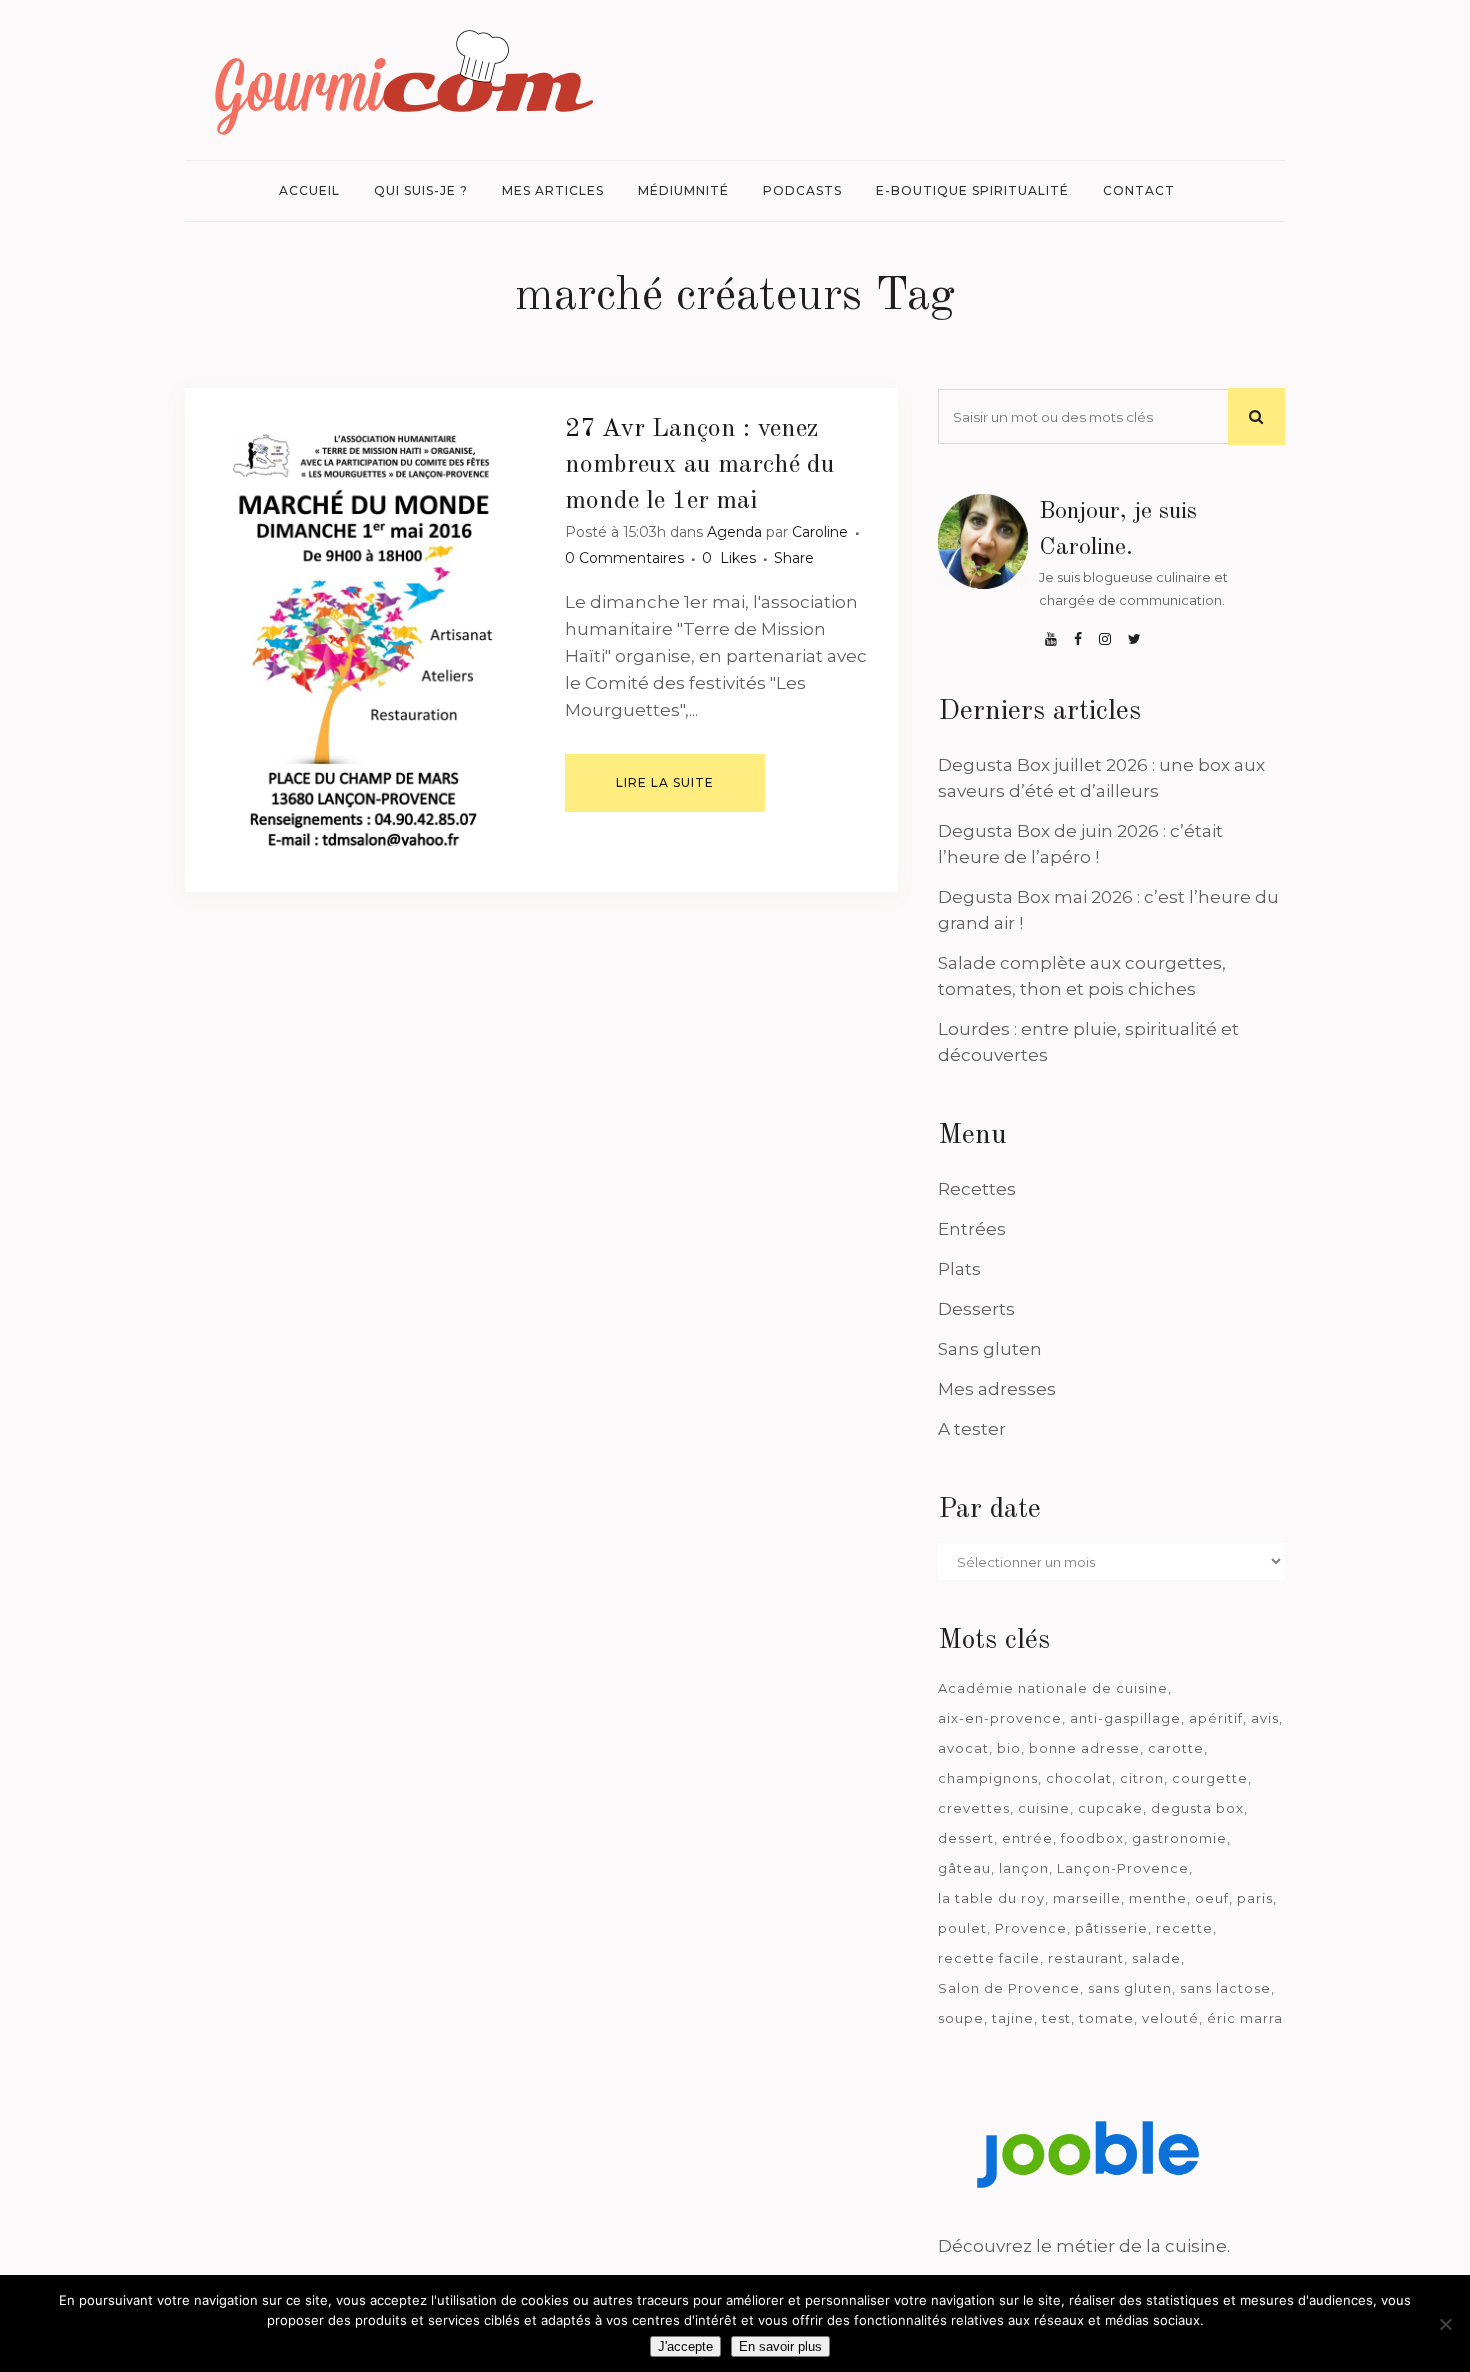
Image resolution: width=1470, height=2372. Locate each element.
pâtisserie (1111, 1928)
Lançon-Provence (1123, 1868)
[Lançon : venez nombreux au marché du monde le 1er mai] (363, 640)
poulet (962, 1928)
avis (1265, 1718)
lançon (1024, 1868)
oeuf (1212, 1898)
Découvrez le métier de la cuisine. (1084, 2246)
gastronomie (1179, 1838)
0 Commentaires (624, 558)
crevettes (974, 1808)
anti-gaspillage (1125, 1718)
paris (1255, 1898)
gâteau (964, 1868)
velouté (1170, 2018)
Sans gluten (990, 1349)
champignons (988, 1778)
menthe (1158, 1898)
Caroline (820, 532)
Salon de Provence (1009, 1988)
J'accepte (685, 2346)
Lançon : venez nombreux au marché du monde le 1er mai (700, 465)
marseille (1087, 1898)
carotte (1176, 1748)
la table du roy (991, 1898)
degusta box (1197, 1808)
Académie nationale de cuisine (1053, 1688)
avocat (963, 1748)
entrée (1027, 1838)
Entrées (972, 1229)
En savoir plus (780, 2346)
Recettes (977, 1189)
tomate (1106, 2018)
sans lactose (1225, 1988)
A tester (972, 1429)
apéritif (1216, 1718)
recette (1184, 1928)
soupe (961, 2018)
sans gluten (1130, 1988)
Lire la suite (665, 782)
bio (1009, 1748)
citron (1142, 1778)
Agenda (734, 532)
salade (1156, 1958)
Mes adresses (997, 1389)
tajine (1013, 2018)
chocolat (1079, 1778)
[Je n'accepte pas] (1445, 2324)
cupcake (1110, 1808)
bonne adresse (1084, 1748)
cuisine (1044, 1808)
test (1056, 2018)
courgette (1210, 1778)
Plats (959, 1269)
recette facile (989, 1958)
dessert (966, 1838)
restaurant (1086, 1958)
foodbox (1092, 1838)
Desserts (976, 1309)
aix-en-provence (1000, 1718)
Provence (1031, 1928)
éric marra (1245, 2018)
